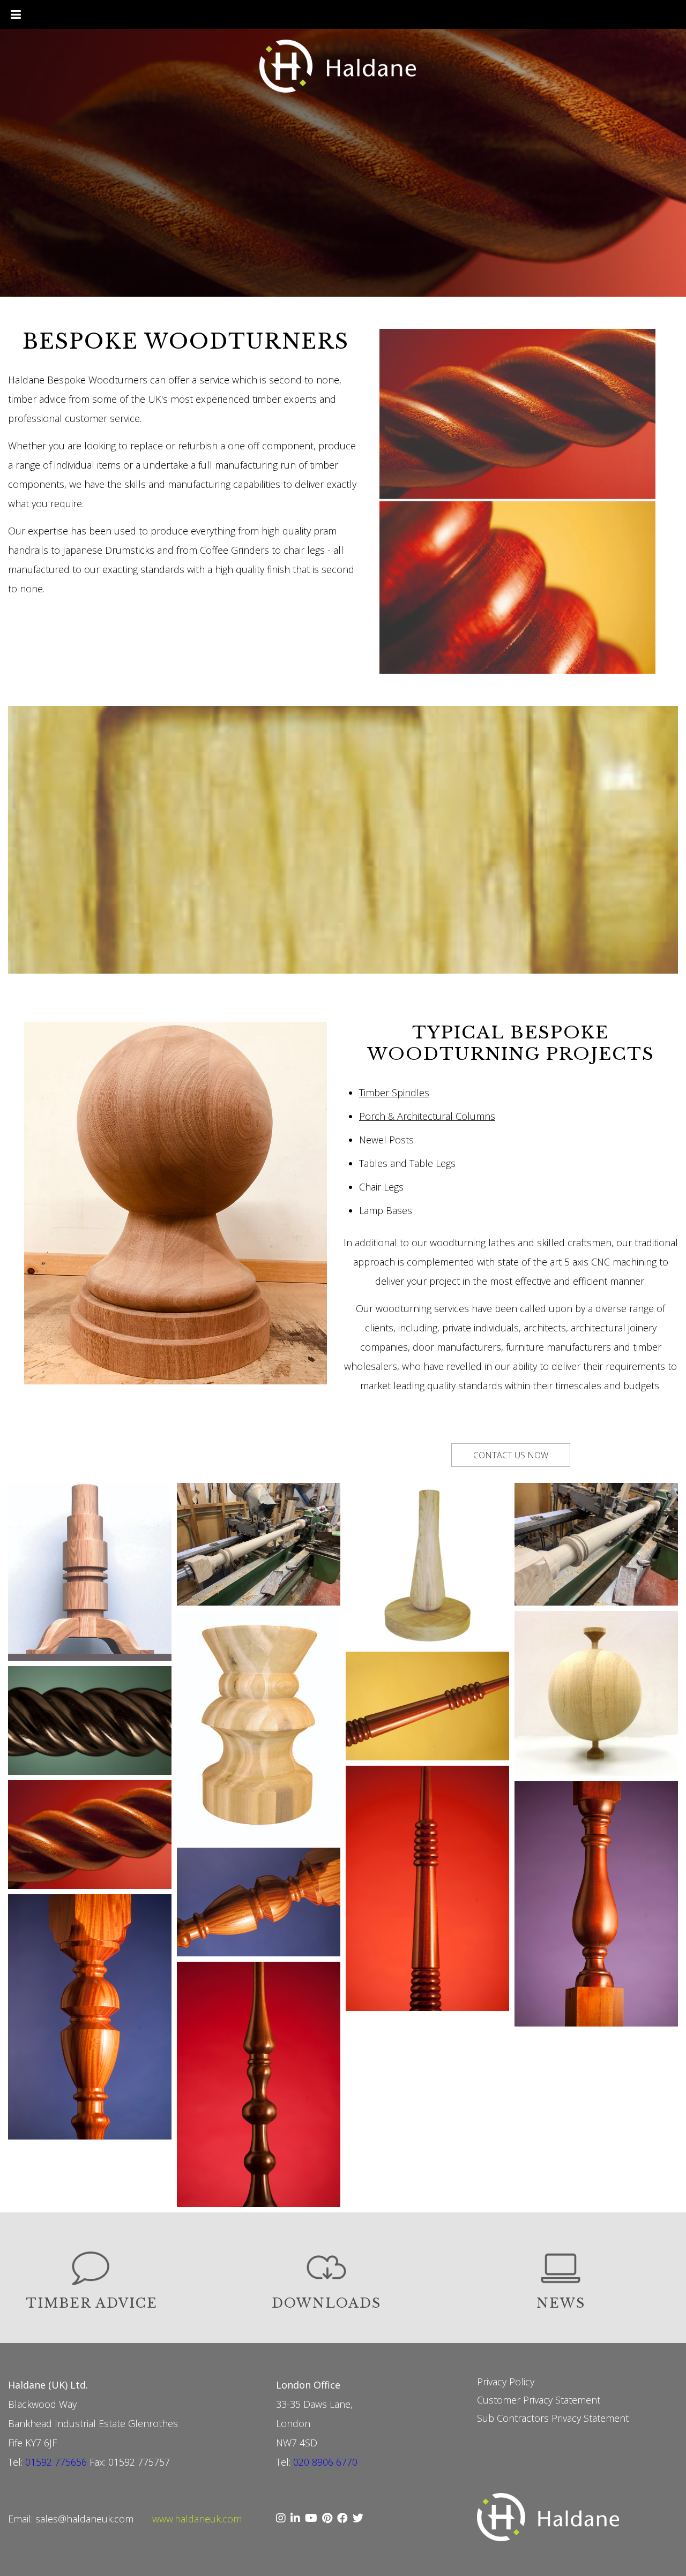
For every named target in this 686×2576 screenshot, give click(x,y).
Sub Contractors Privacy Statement (553, 2418)
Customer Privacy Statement (539, 2400)
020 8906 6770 (325, 2462)
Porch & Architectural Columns (427, 1116)
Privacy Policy (506, 2382)
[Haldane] (343, 67)
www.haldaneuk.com (197, 2519)
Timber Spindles (394, 1093)
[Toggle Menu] (16, 14)
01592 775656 (56, 2462)
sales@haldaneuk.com (84, 2519)
